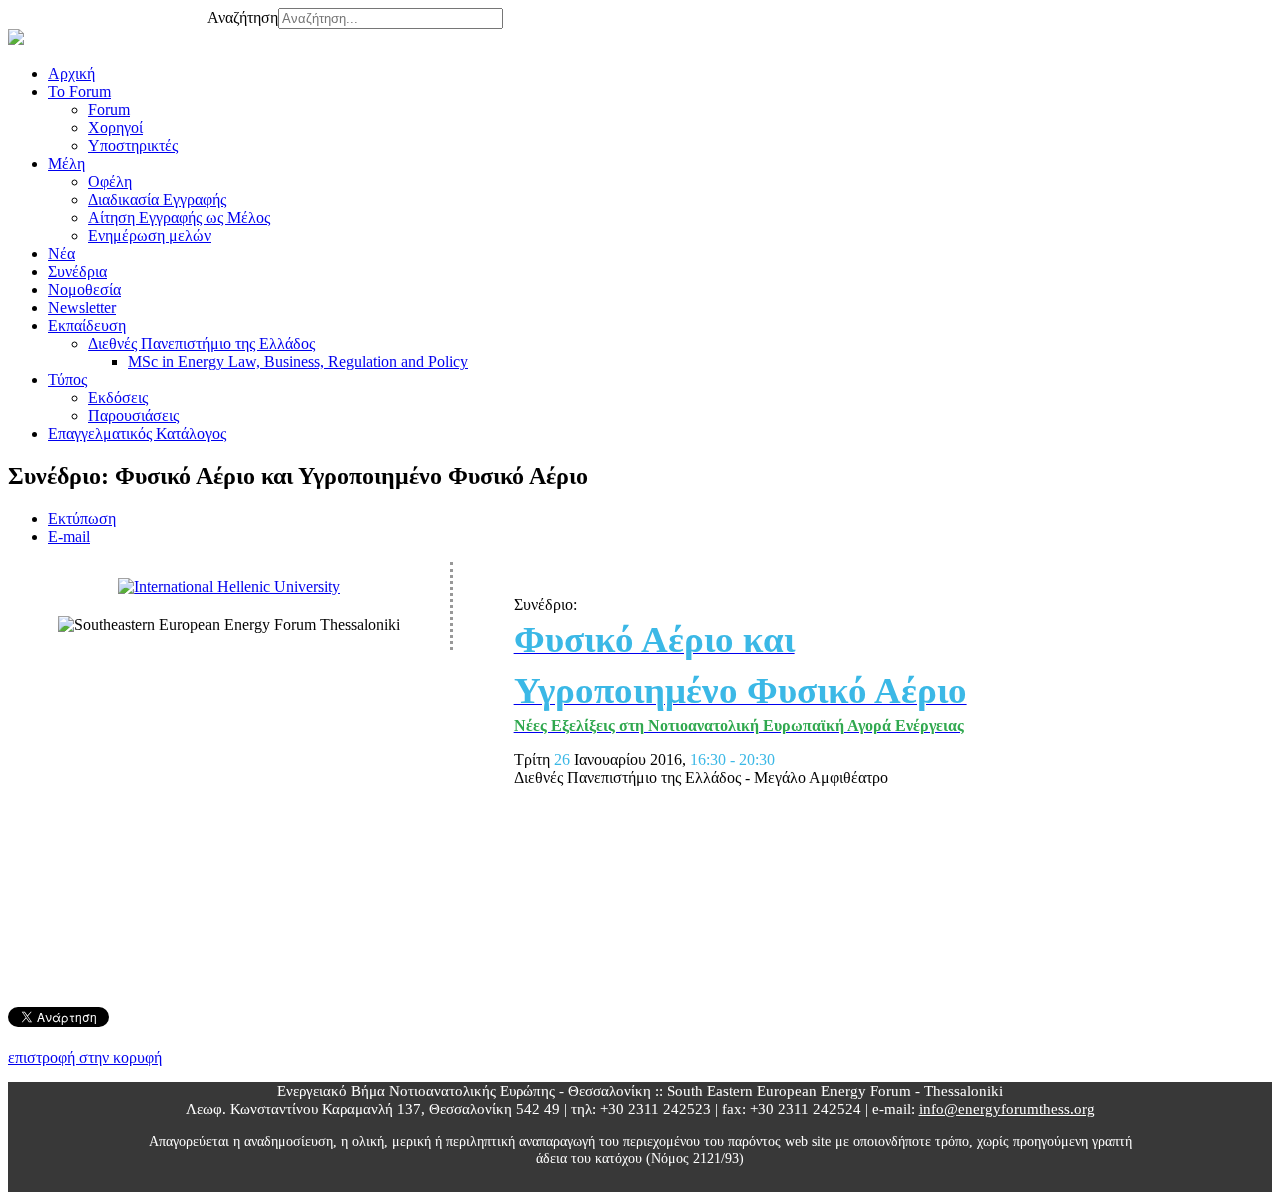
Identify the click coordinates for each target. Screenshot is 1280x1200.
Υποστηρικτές (133, 145)
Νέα (61, 253)
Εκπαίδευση (87, 325)
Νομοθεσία (84, 289)
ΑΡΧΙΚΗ (76, 13)
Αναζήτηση (242, 17)
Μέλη (66, 163)
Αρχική (71, 73)
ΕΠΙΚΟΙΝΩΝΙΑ (160, 13)
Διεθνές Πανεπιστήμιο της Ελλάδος (201, 343)
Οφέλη (110, 181)
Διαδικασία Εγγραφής (157, 199)
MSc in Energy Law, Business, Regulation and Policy (298, 361)
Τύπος (67, 379)
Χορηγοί (115, 127)
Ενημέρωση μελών (149, 235)
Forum (109, 109)
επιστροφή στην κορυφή (85, 1057)
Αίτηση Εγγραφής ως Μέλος (179, 217)
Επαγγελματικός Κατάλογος (137, 433)
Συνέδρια (77, 271)
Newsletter (82, 307)
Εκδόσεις (118, 397)
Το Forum (79, 91)
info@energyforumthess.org (1007, 1108)
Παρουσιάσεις (133, 415)
